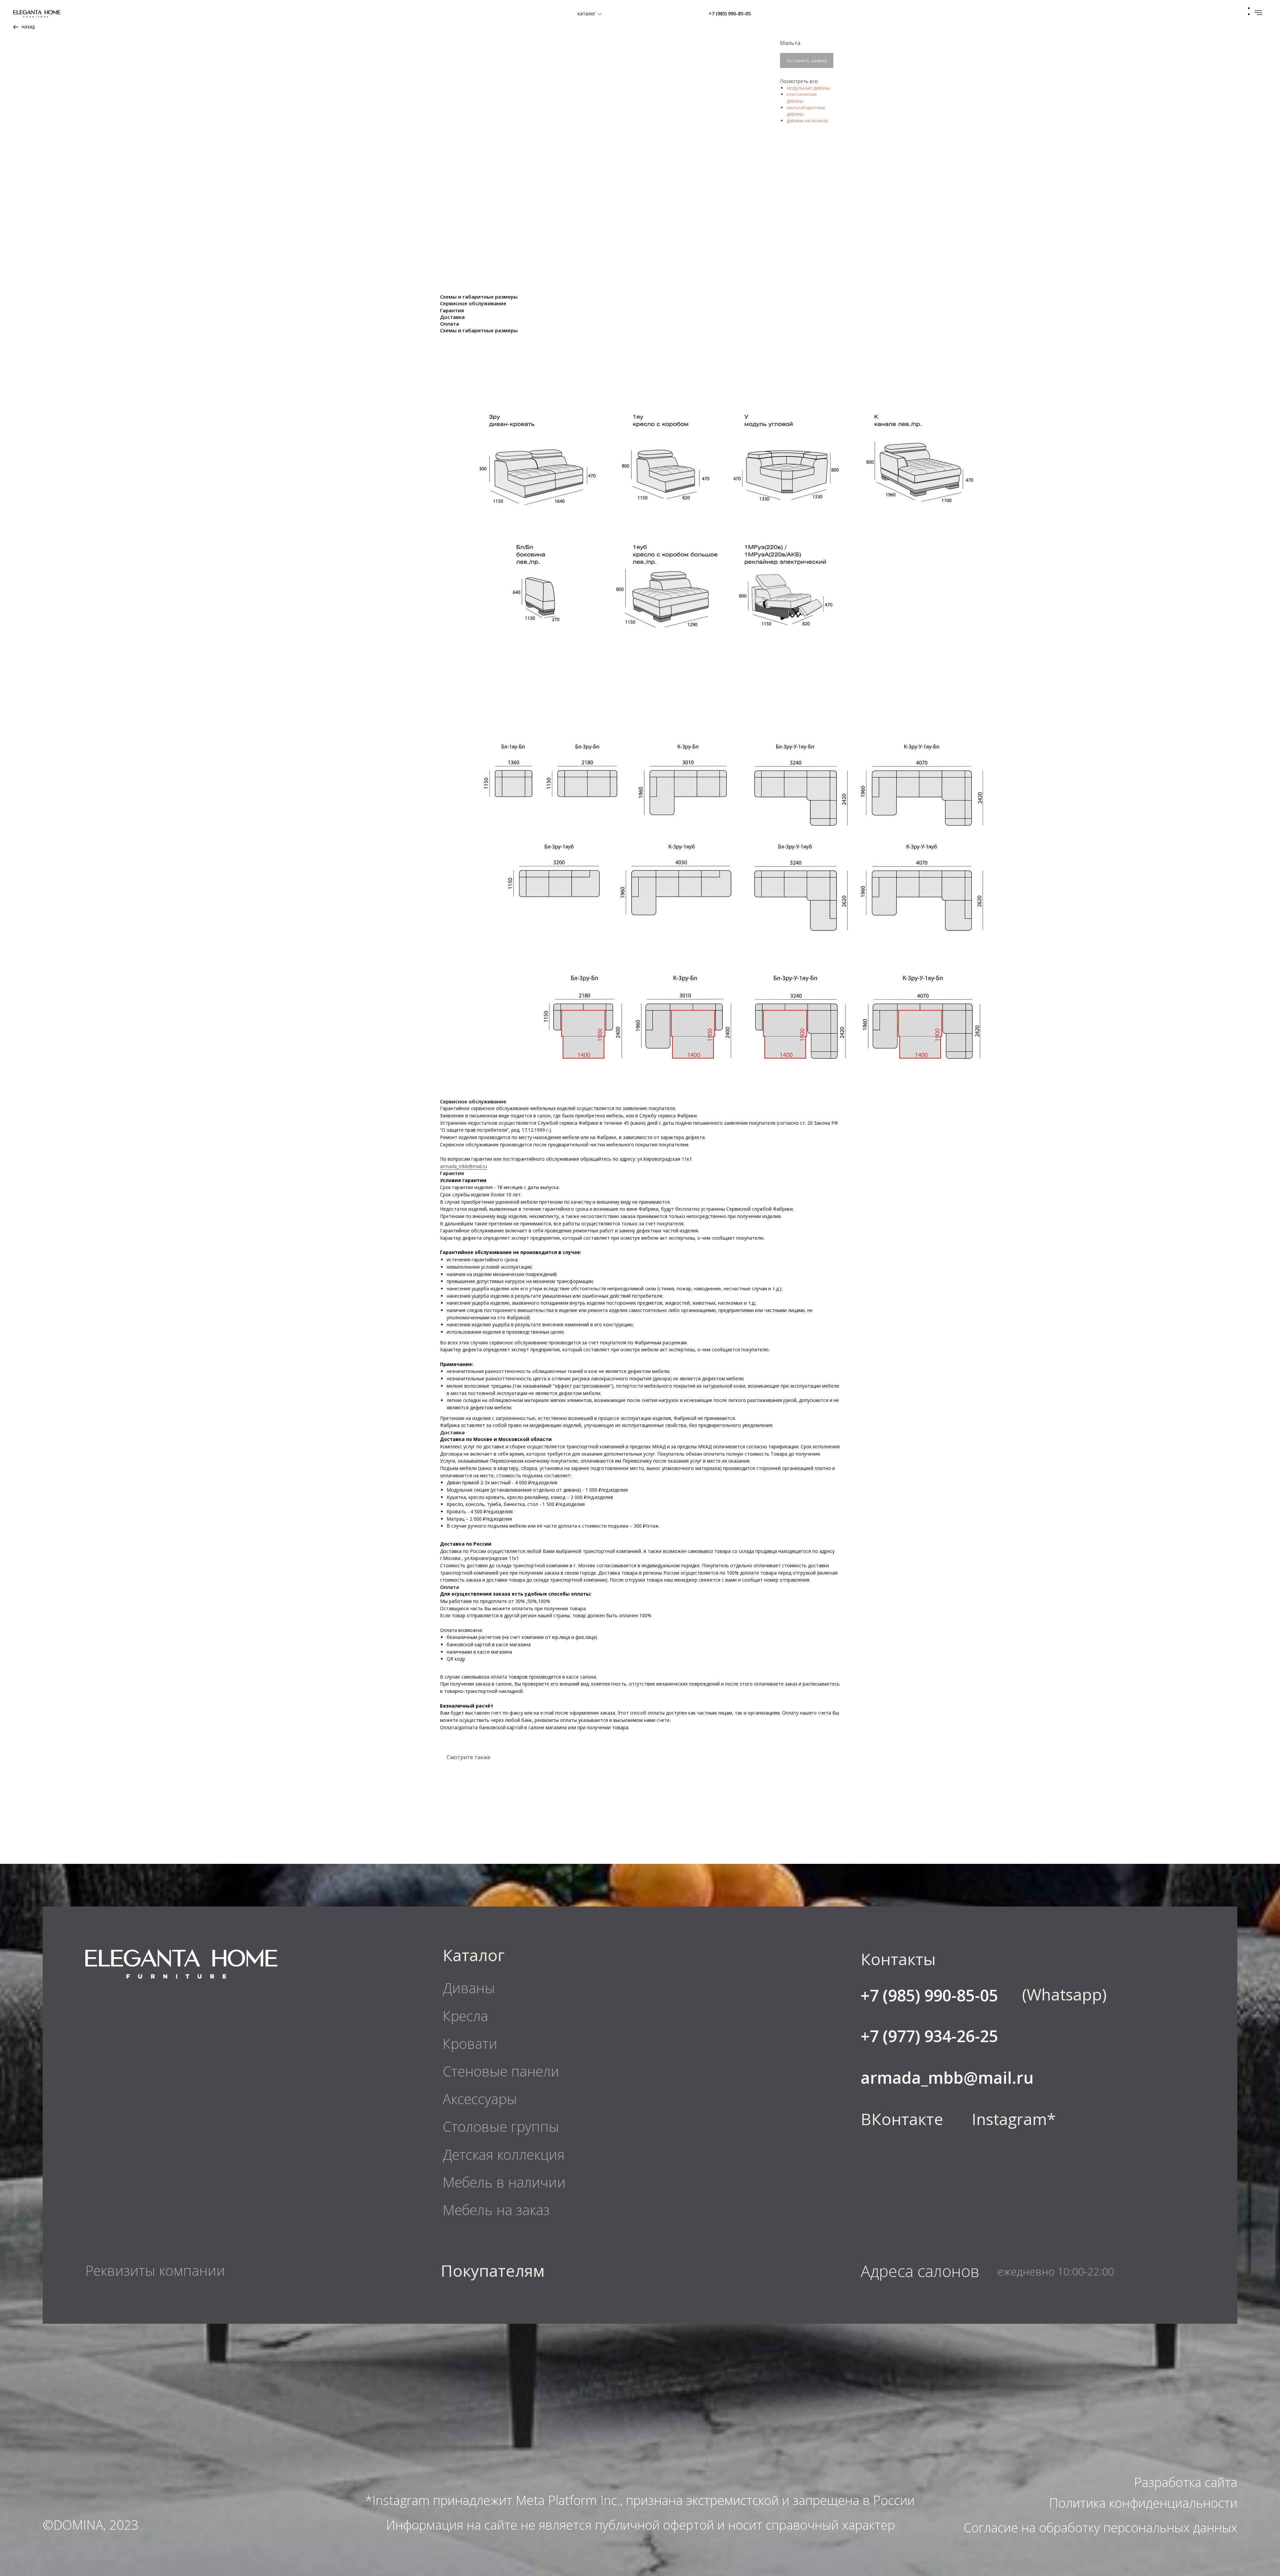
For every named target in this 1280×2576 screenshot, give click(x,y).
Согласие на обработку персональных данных (1100, 2527)
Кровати (470, 2043)
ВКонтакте (902, 2119)
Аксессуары (480, 2099)
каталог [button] (587, 13)
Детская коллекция (504, 2154)
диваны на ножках (807, 120)
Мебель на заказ (496, 2210)
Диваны (469, 1988)
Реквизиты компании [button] (155, 2270)
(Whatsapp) (1064, 1994)
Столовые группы (501, 2126)
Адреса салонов (920, 2271)
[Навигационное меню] (1258, 13)
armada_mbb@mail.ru (463, 1166)
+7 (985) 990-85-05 (730, 13)
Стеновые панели (501, 2071)
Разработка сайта (1186, 2482)
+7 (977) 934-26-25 (929, 2036)
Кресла (465, 2016)
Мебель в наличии (504, 2182)
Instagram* (1014, 2119)
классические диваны (802, 97)
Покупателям (493, 2271)
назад (28, 26)
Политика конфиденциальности (1143, 2503)
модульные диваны (808, 88)
